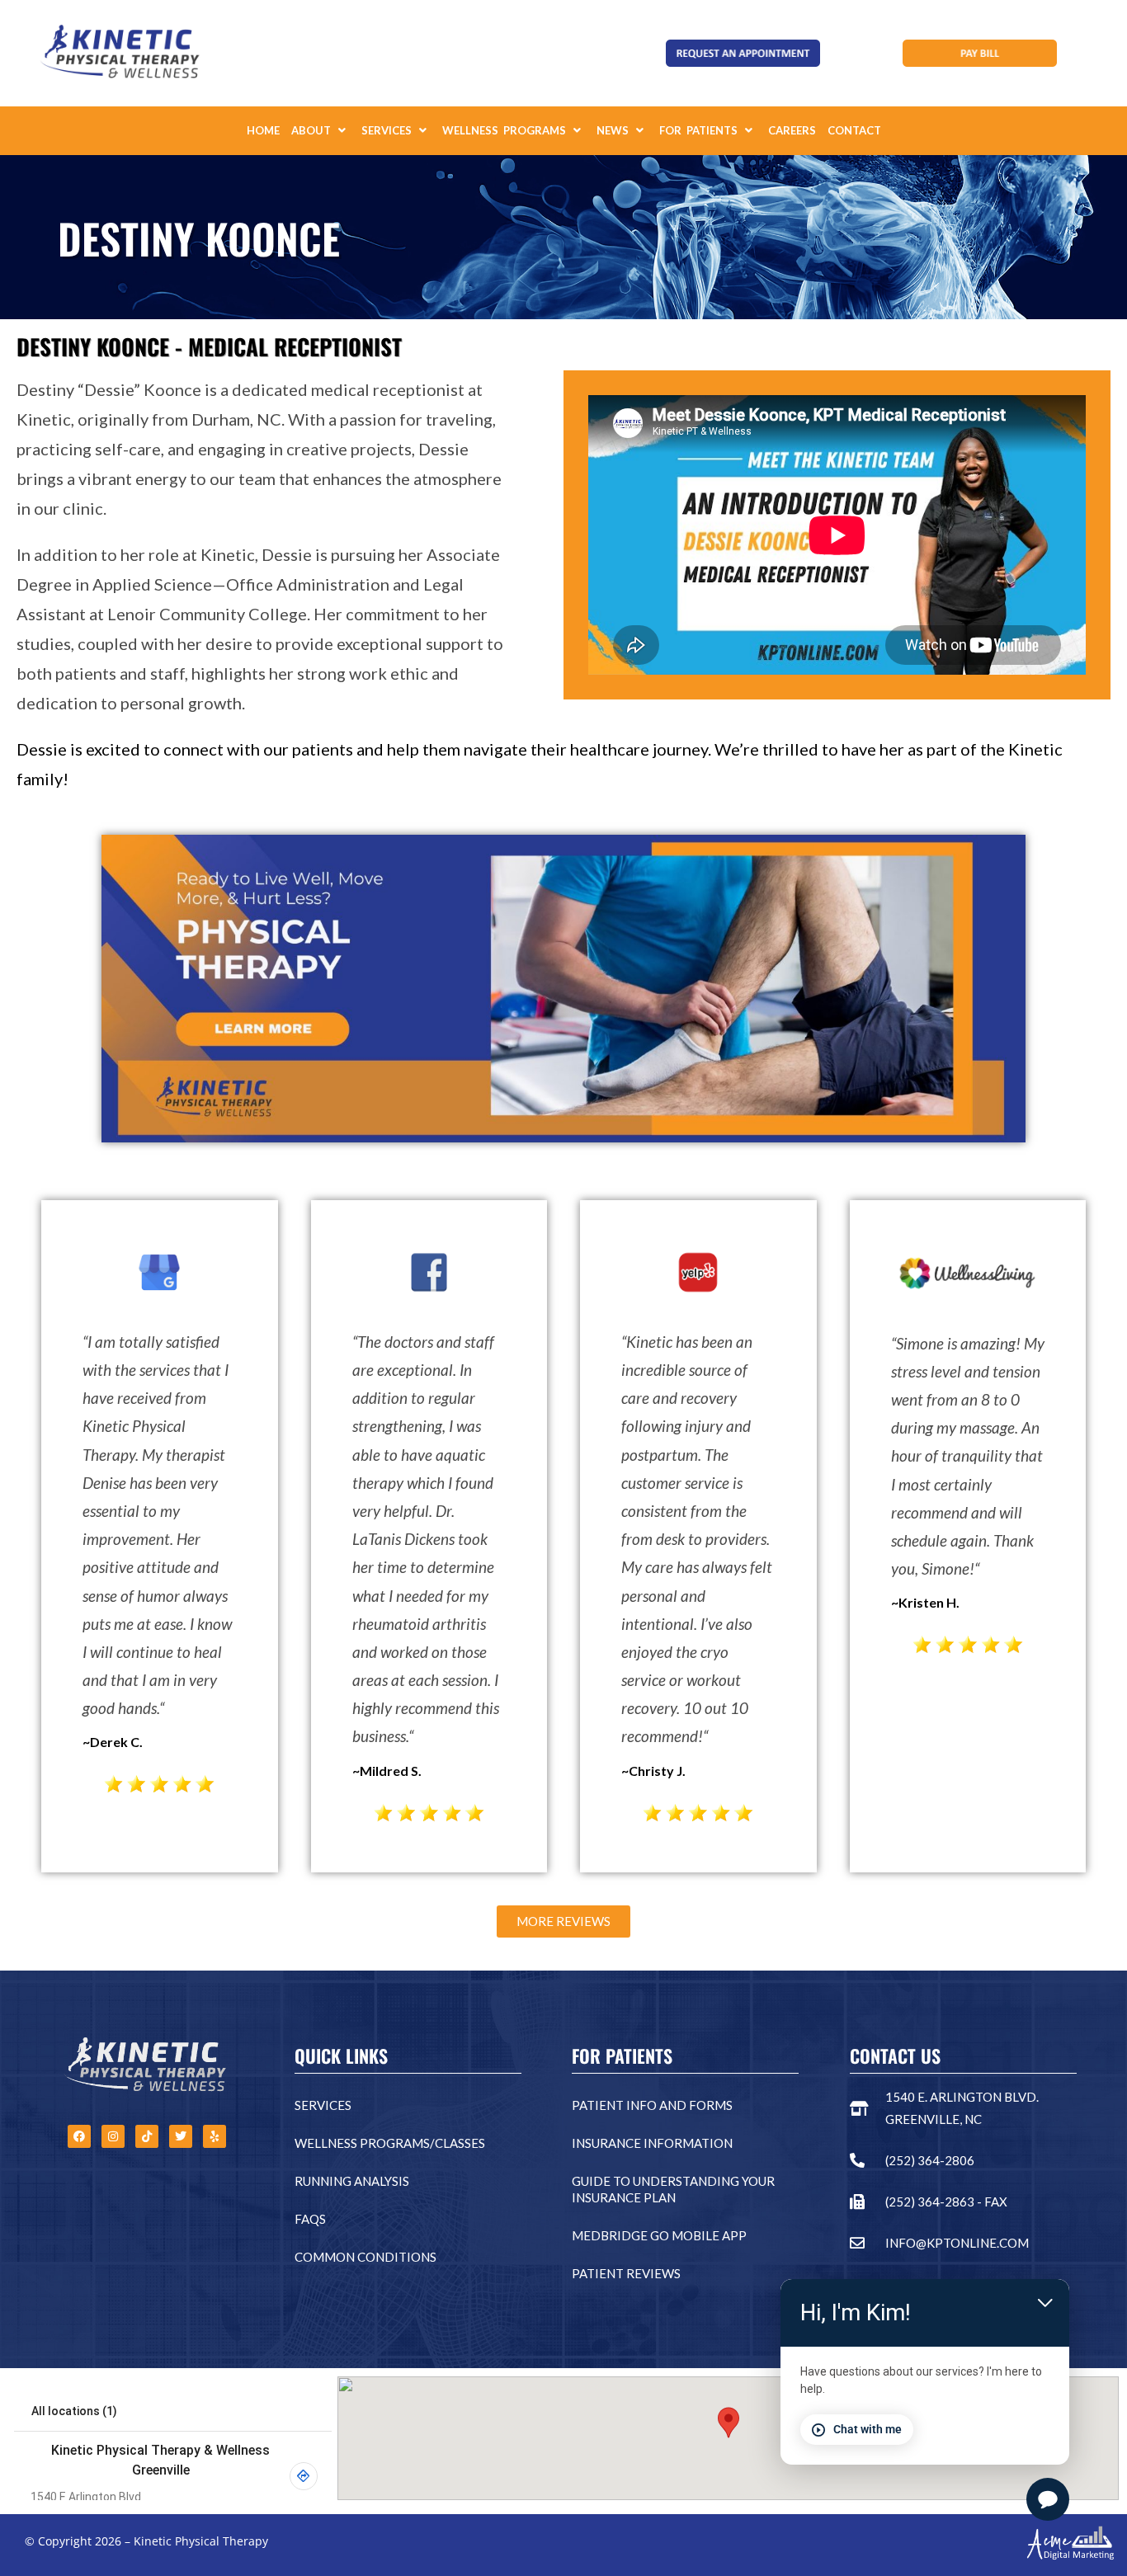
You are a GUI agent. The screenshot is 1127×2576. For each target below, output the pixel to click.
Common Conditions (365, 2257)
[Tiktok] (147, 2136)
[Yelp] (215, 2136)
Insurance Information (652, 2143)
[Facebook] (79, 2136)
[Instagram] (113, 2136)
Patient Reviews (626, 2273)
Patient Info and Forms (652, 2105)
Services (323, 2105)
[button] (321, 131)
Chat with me (868, 2429)
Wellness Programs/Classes (390, 2143)
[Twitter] (181, 2136)
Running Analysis (352, 2181)
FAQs (310, 2219)
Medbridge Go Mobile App (659, 2235)
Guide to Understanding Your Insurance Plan (673, 2189)
